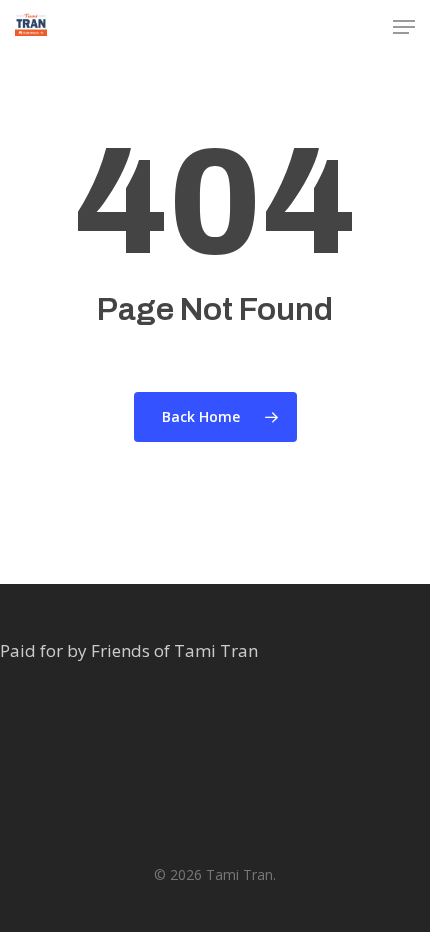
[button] (404, 27)
